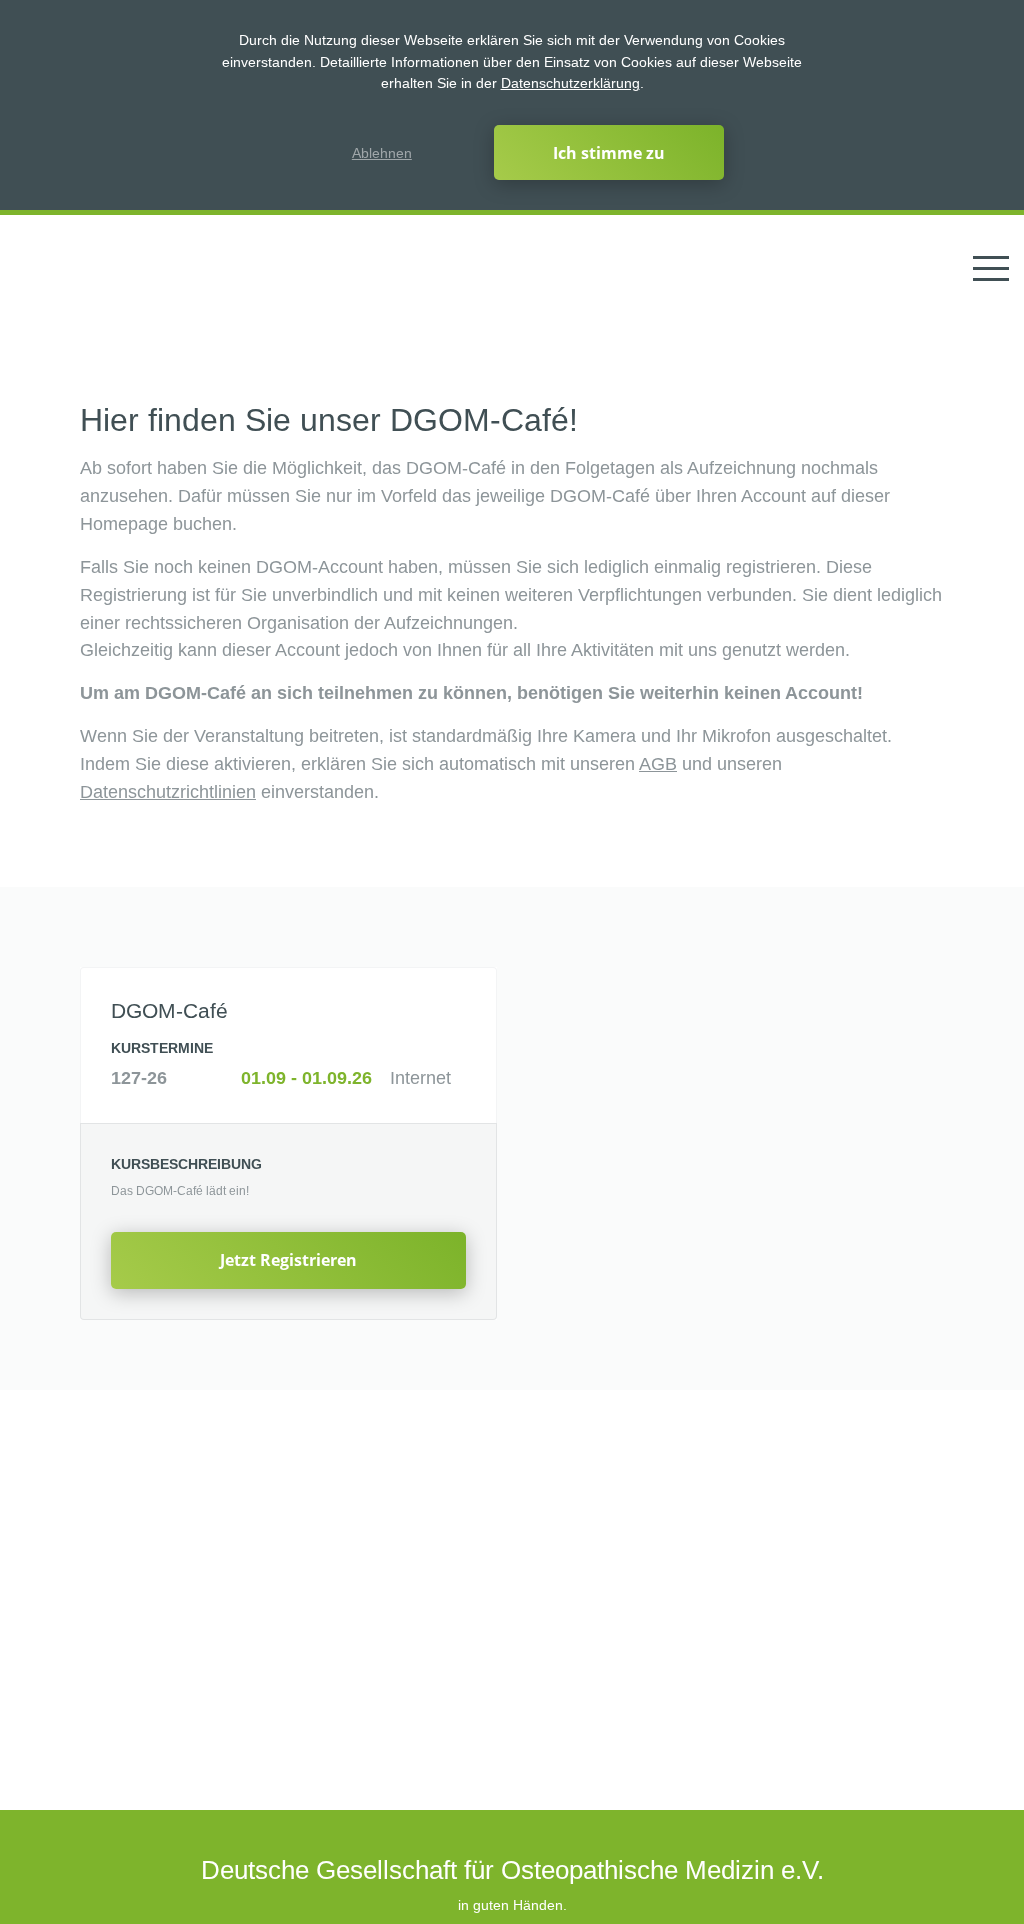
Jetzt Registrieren (288, 1260)
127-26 (139, 1078)
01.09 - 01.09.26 (306, 1078)
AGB (658, 764)
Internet (420, 1078)
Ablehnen (382, 153)
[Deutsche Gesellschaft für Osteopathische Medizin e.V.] (83, 268)
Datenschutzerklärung (570, 83)
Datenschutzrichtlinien (168, 792)
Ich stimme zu (609, 153)
